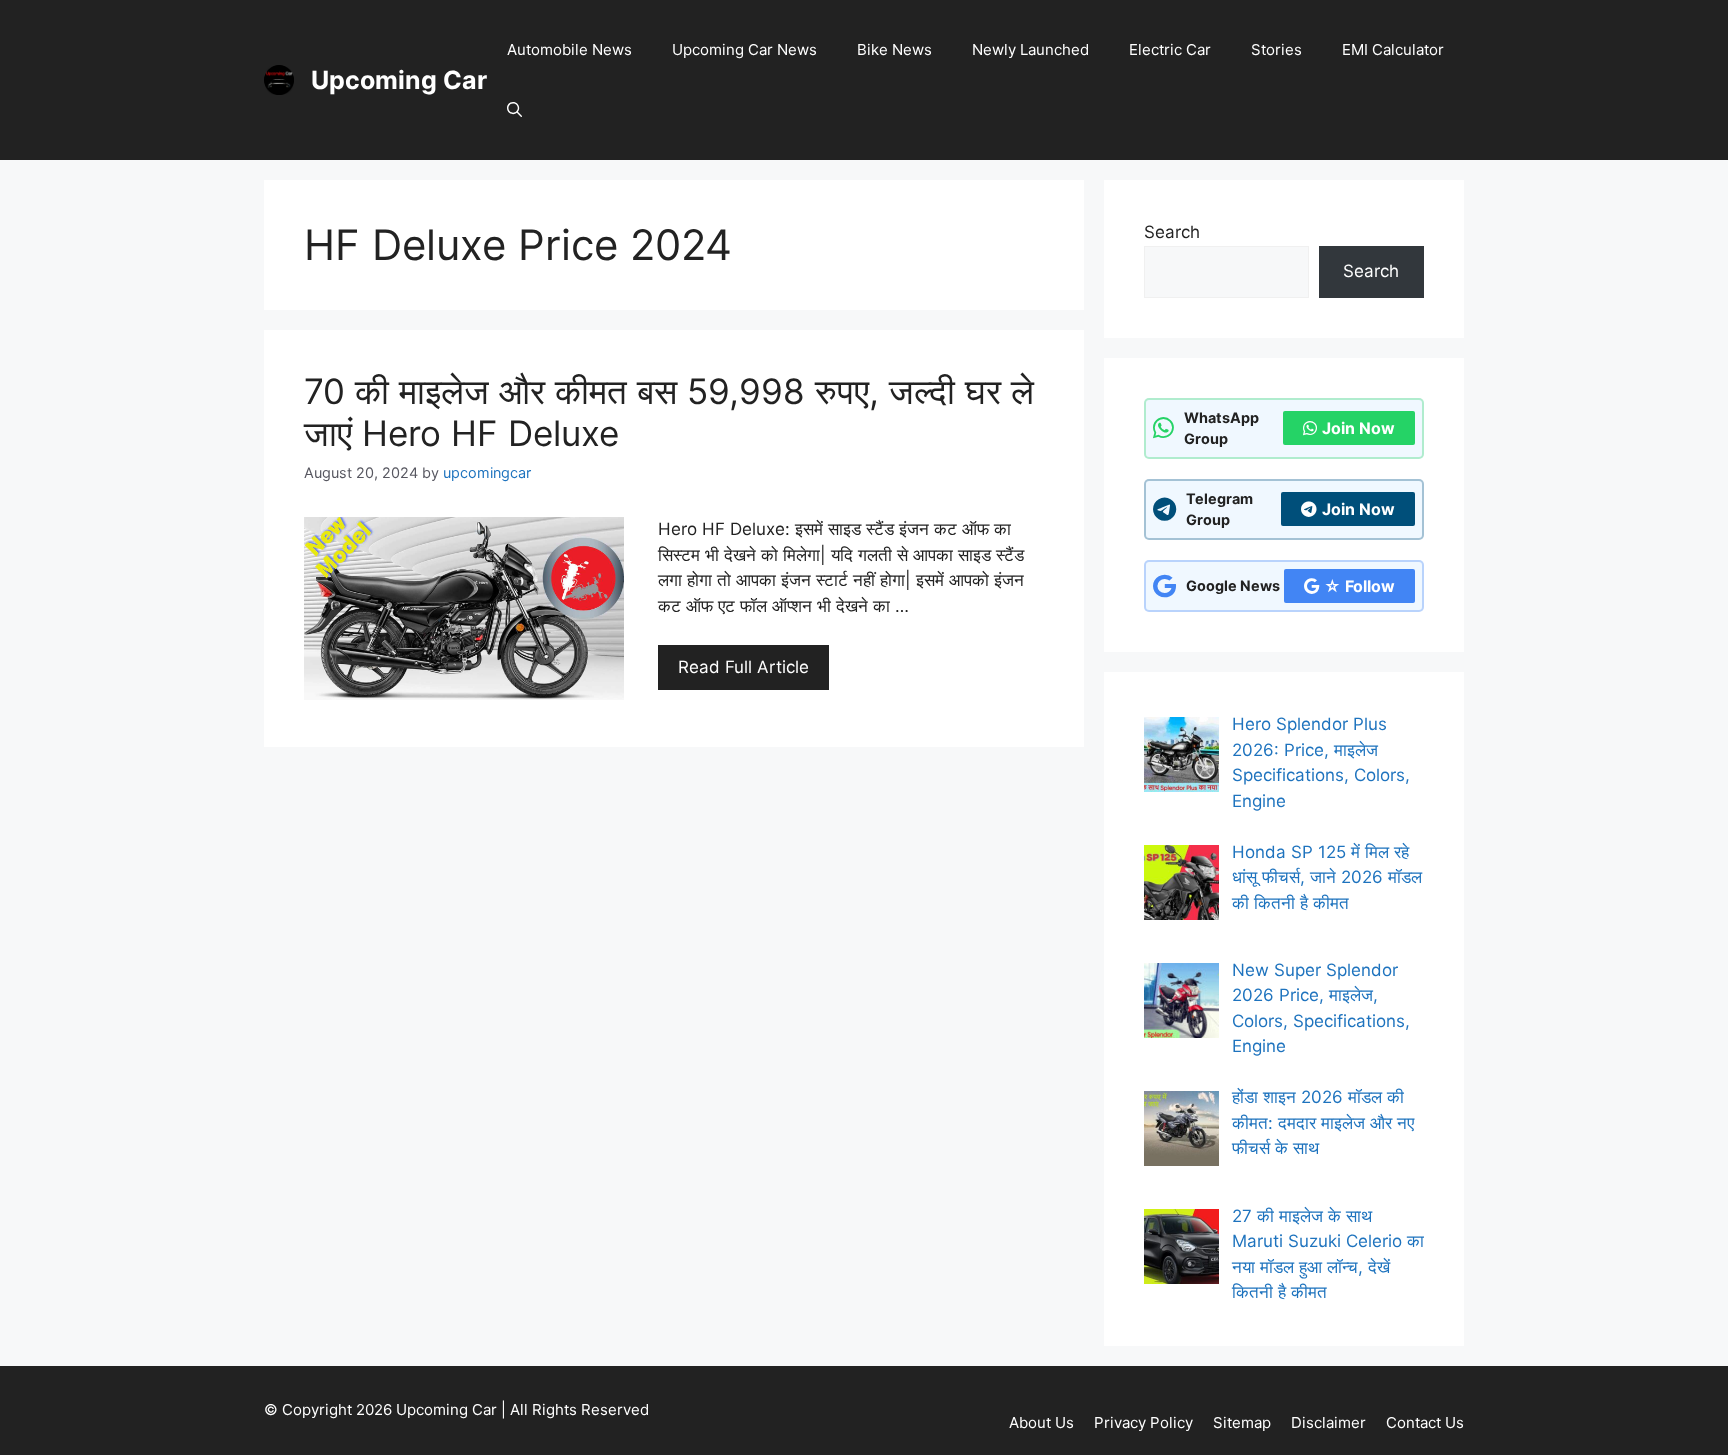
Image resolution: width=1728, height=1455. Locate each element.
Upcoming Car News (744, 49)
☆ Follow (1359, 586)
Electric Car (1170, 49)
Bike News (894, 49)
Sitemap (1242, 1422)
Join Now (1358, 428)
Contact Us (1425, 1422)
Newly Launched (1030, 49)
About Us (1041, 1422)
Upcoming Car (399, 80)
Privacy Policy (1143, 1422)
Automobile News (569, 49)
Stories (1276, 49)
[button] (514, 110)
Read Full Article (743, 667)
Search (1172, 232)
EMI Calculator (1393, 49)
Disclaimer (1328, 1422)
